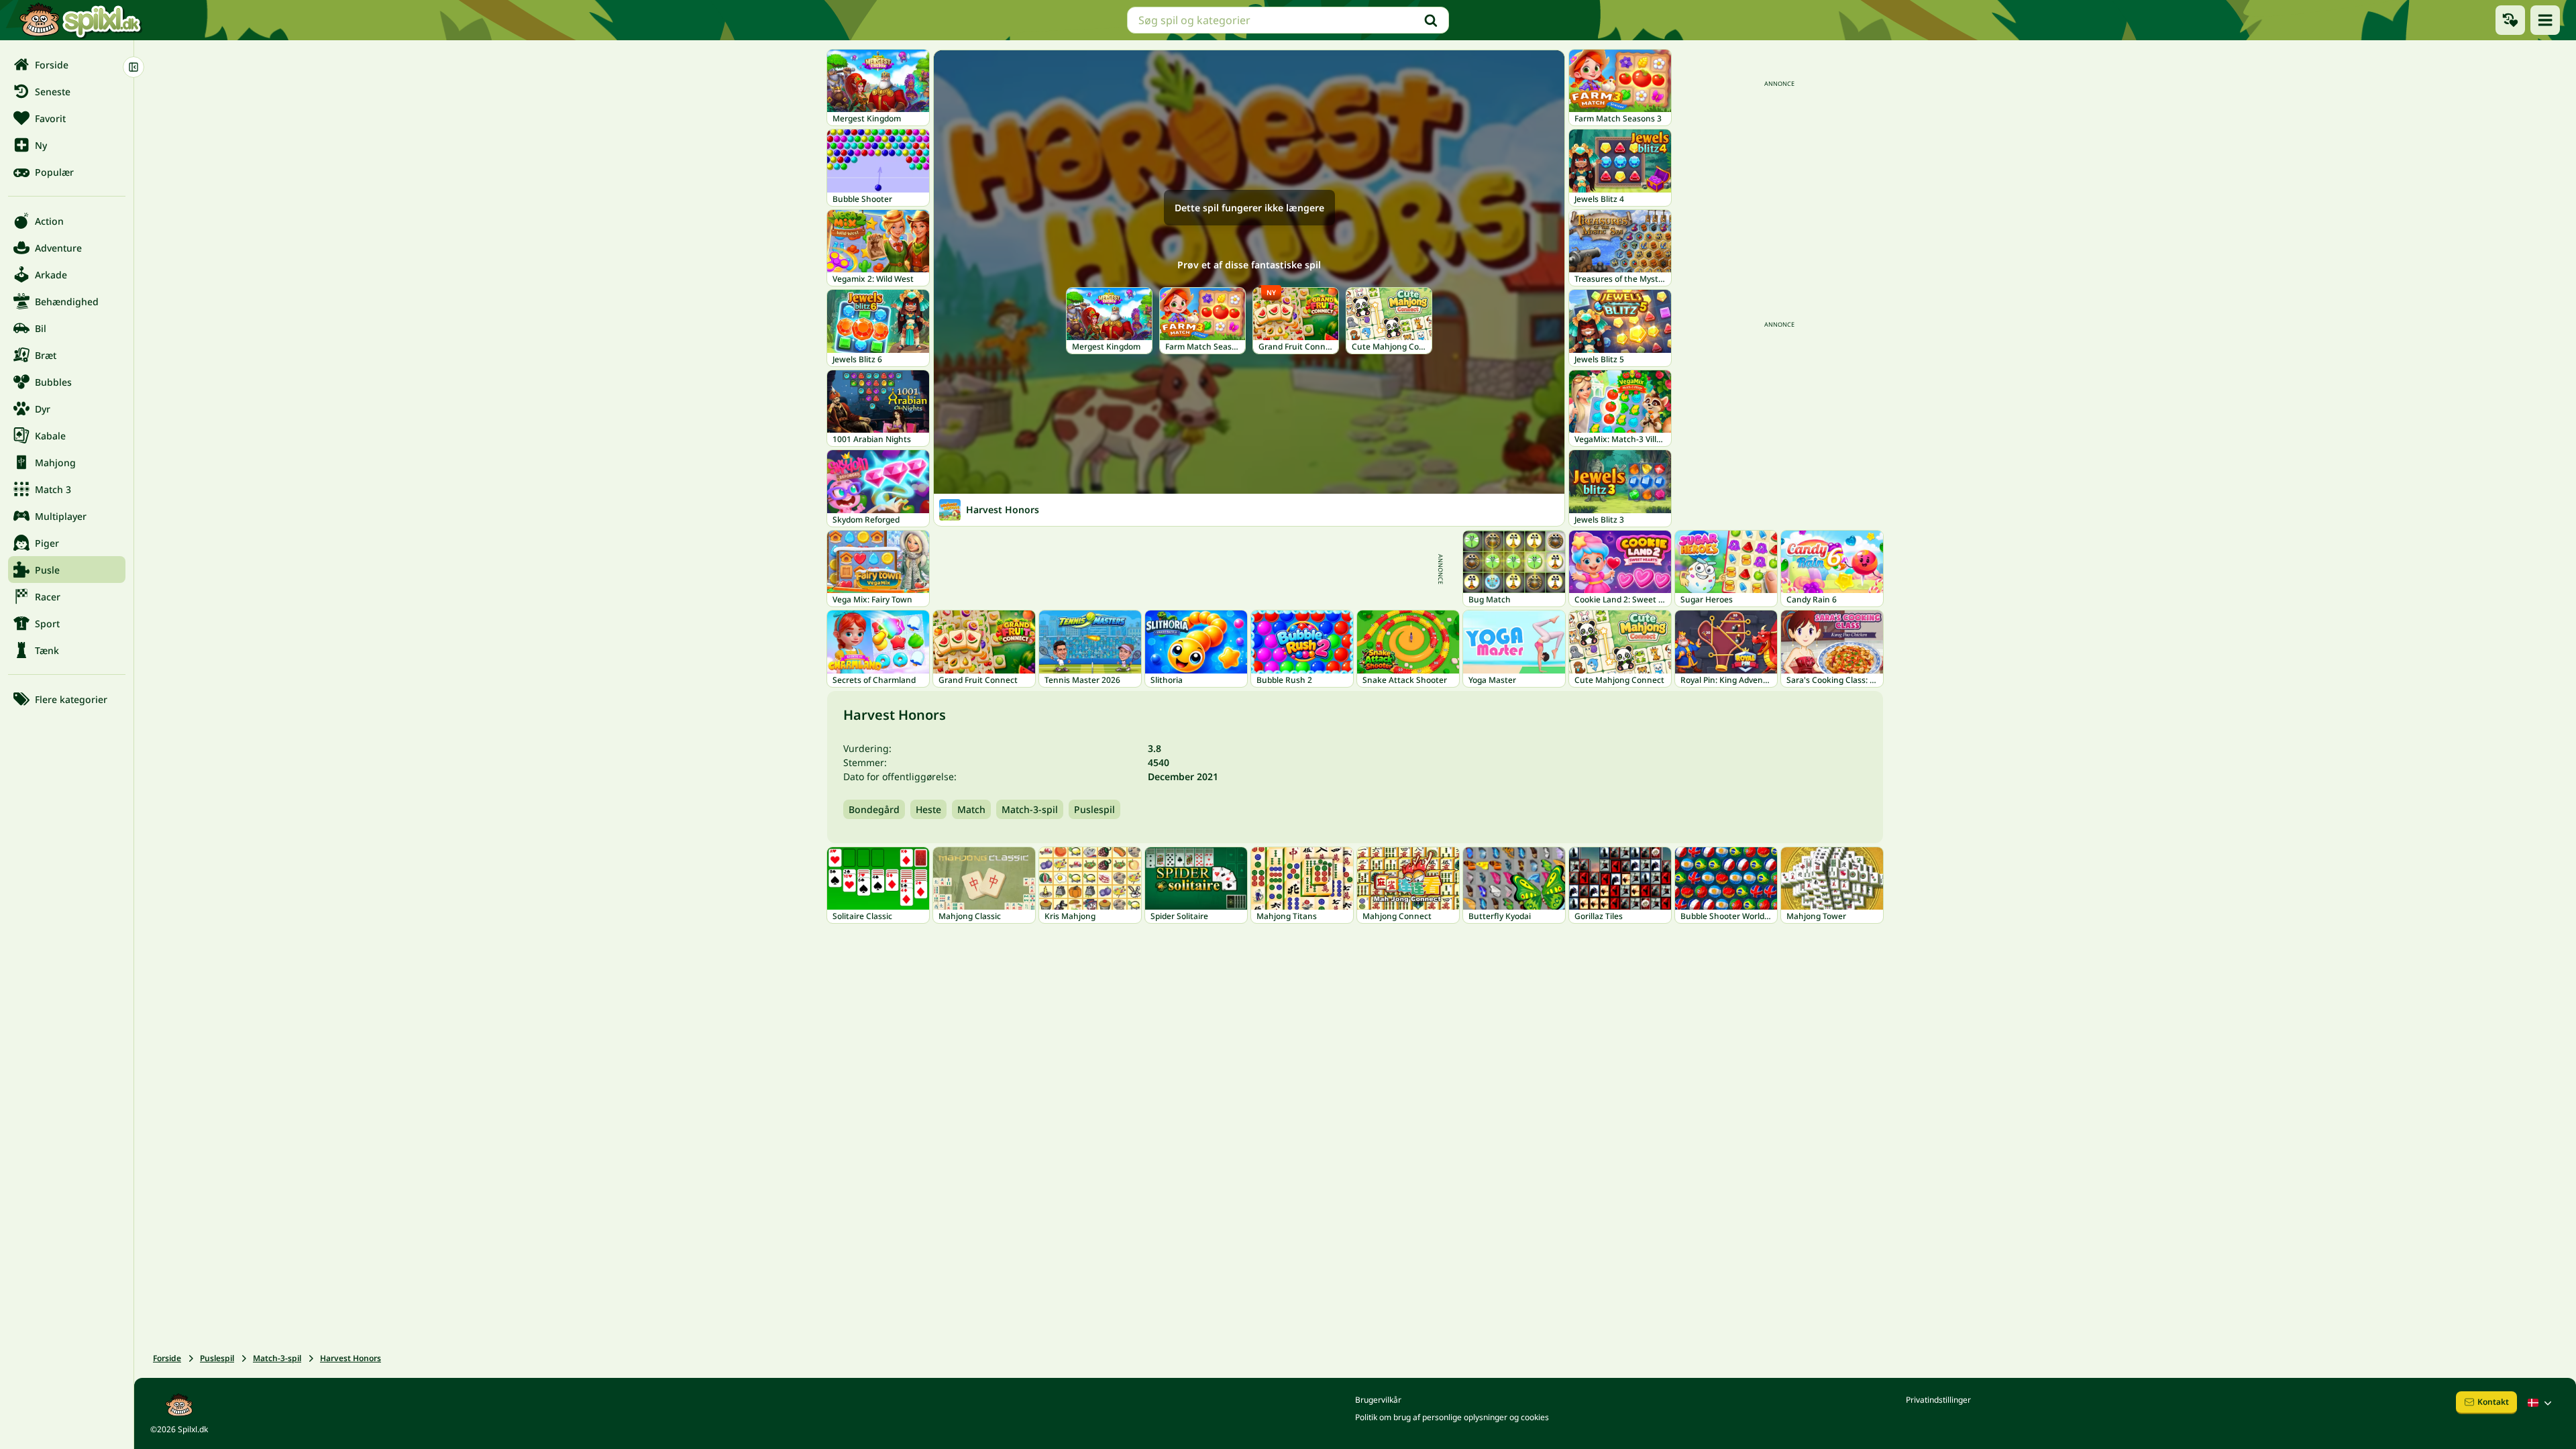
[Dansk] (2541, 1403)
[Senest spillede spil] (2510, 20)
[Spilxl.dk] (80, 20)
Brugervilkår (1378, 1400)
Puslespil (1094, 809)
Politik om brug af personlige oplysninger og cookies (1452, 1417)
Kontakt (2493, 1402)
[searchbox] (1288, 20)
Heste (928, 809)
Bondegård (874, 809)
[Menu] (2545, 20)
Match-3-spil (1030, 809)
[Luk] (133, 67)
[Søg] (1431, 20)
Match (971, 809)
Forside (167, 1358)
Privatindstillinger (1938, 1400)
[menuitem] (67, 64)
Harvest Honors (351, 1358)
